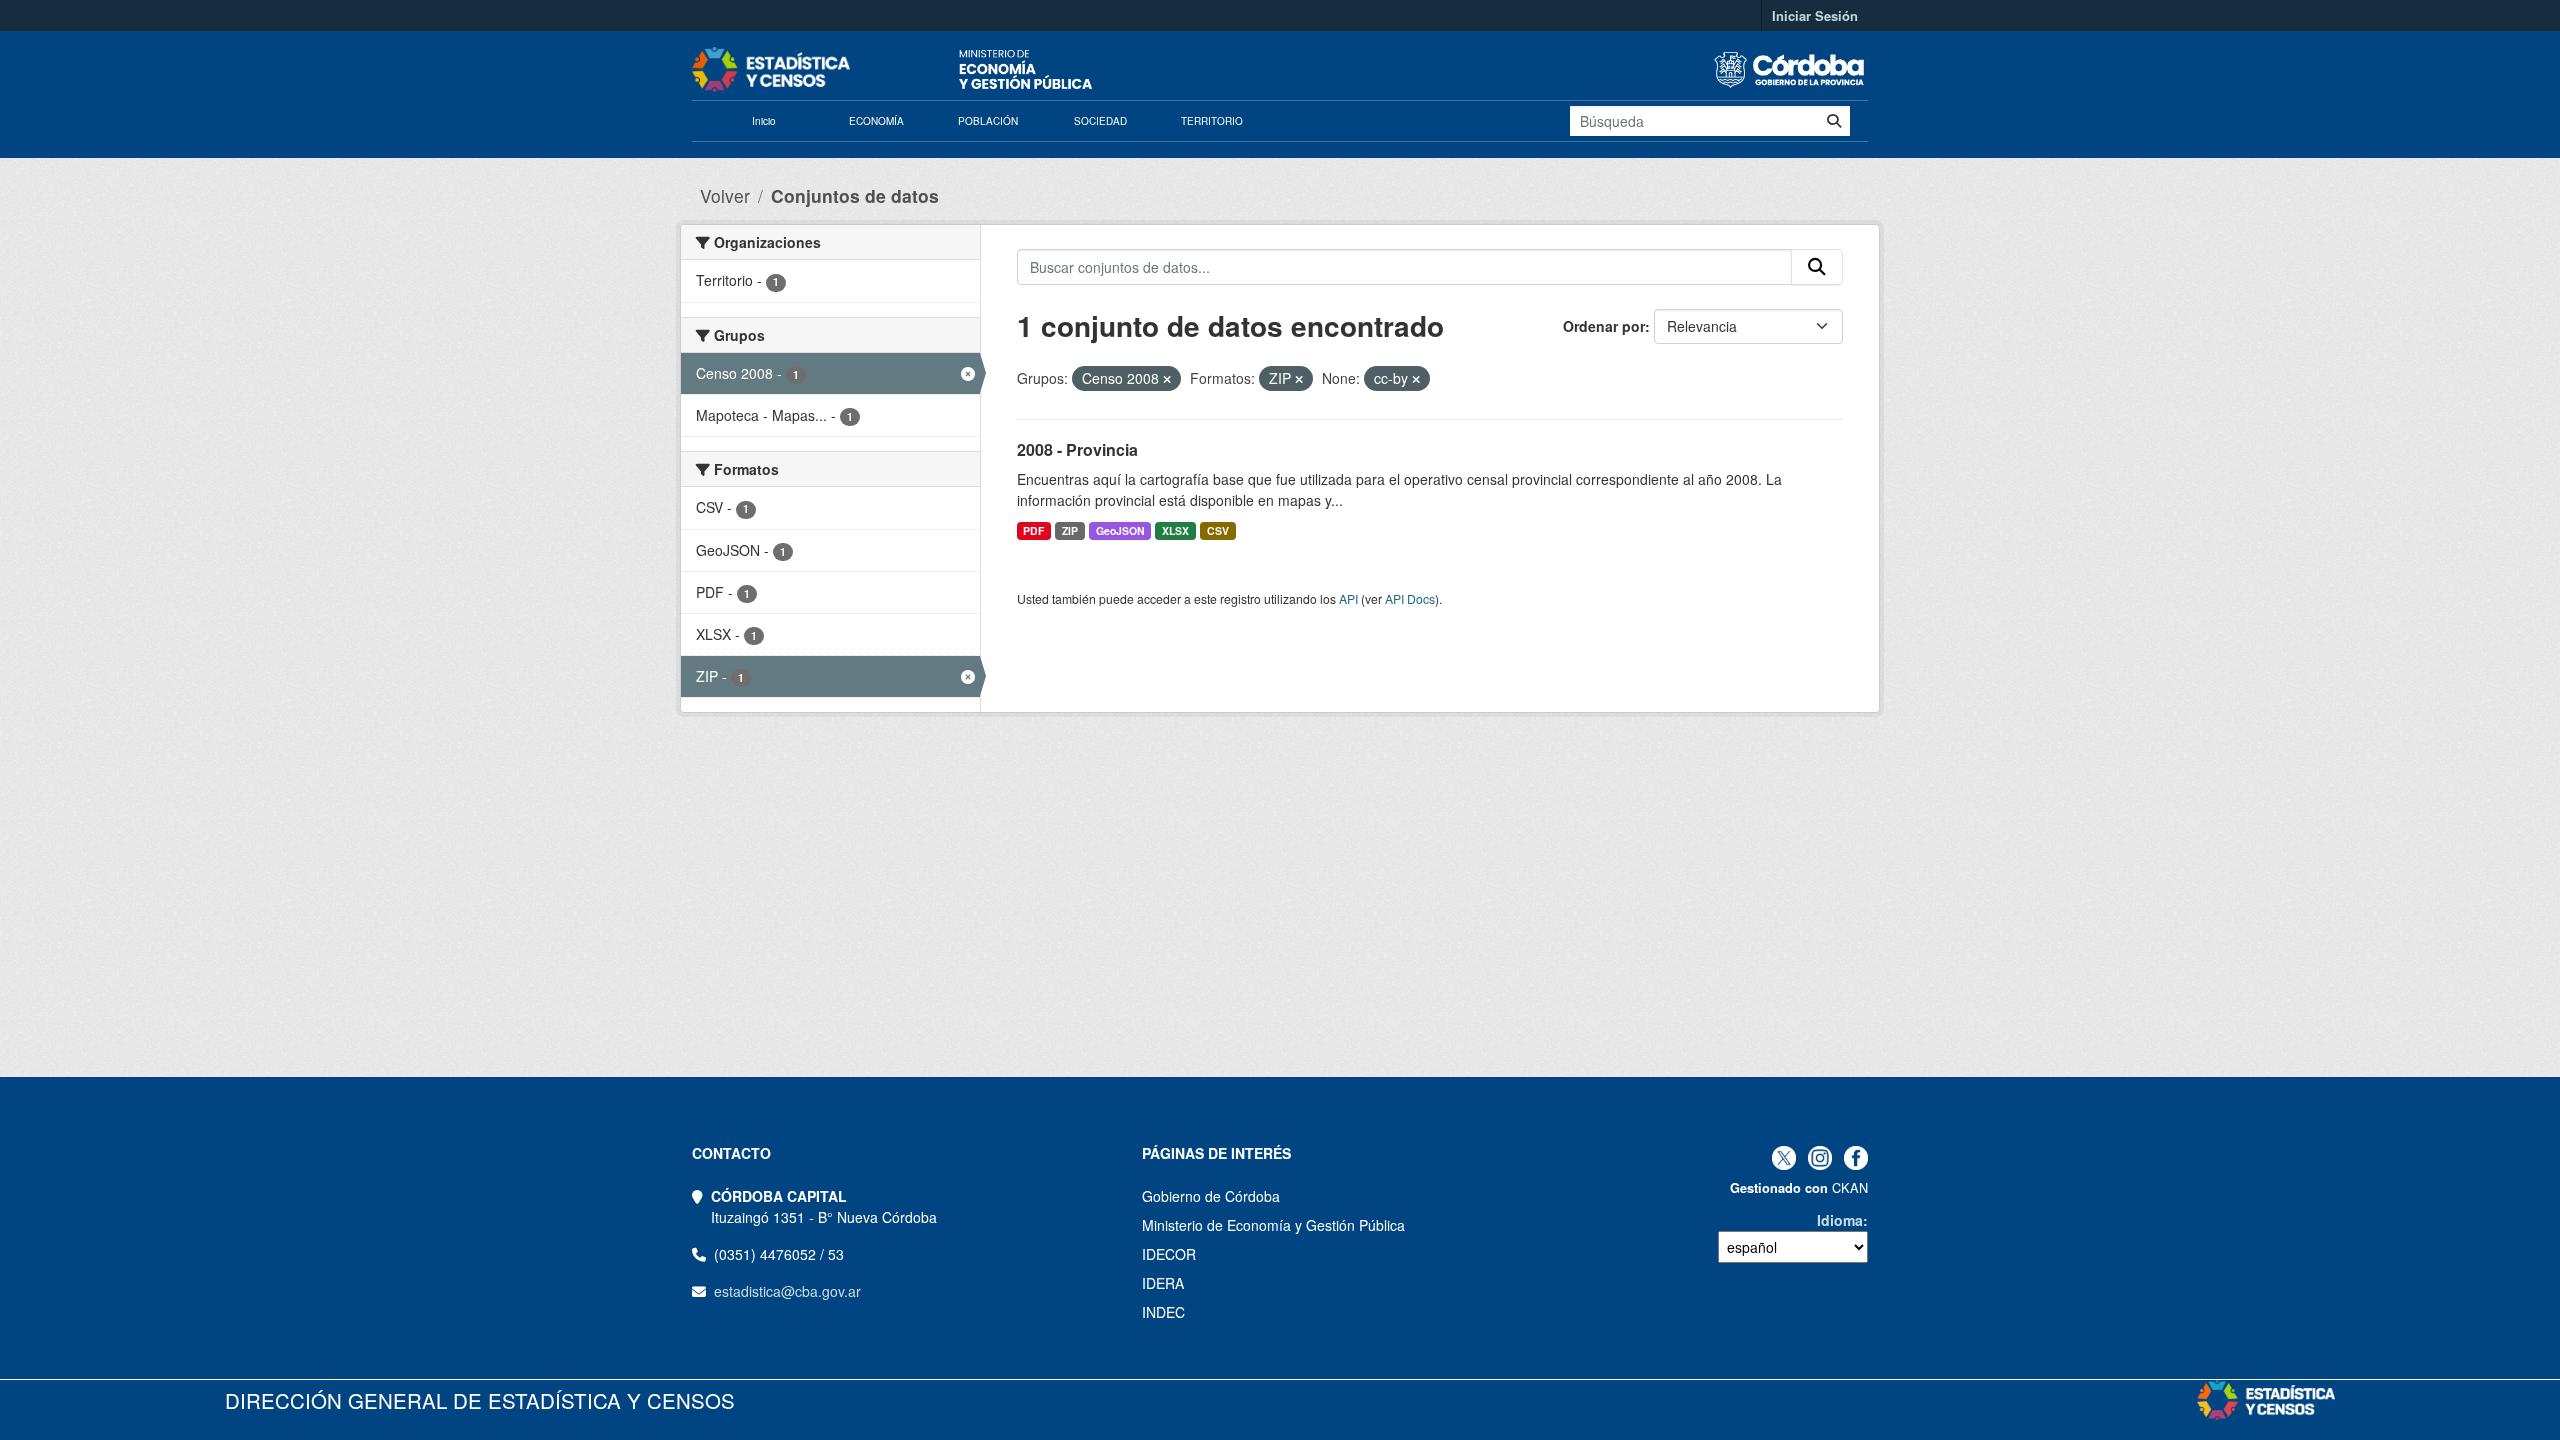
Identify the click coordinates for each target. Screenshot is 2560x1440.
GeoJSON (1120, 530)
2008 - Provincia (1077, 449)
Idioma (1840, 1220)
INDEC (1163, 1312)
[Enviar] (1834, 121)
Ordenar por (1604, 326)
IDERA (1163, 1283)
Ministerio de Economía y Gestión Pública (1273, 1225)
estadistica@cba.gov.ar (787, 1291)
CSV (1218, 530)
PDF (1033, 530)
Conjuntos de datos (855, 195)
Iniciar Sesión (1815, 15)
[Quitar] (1167, 379)
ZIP (1070, 530)
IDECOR (1169, 1254)
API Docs (1410, 598)
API (1348, 598)
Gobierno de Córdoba (1211, 1196)
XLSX (1175, 530)
